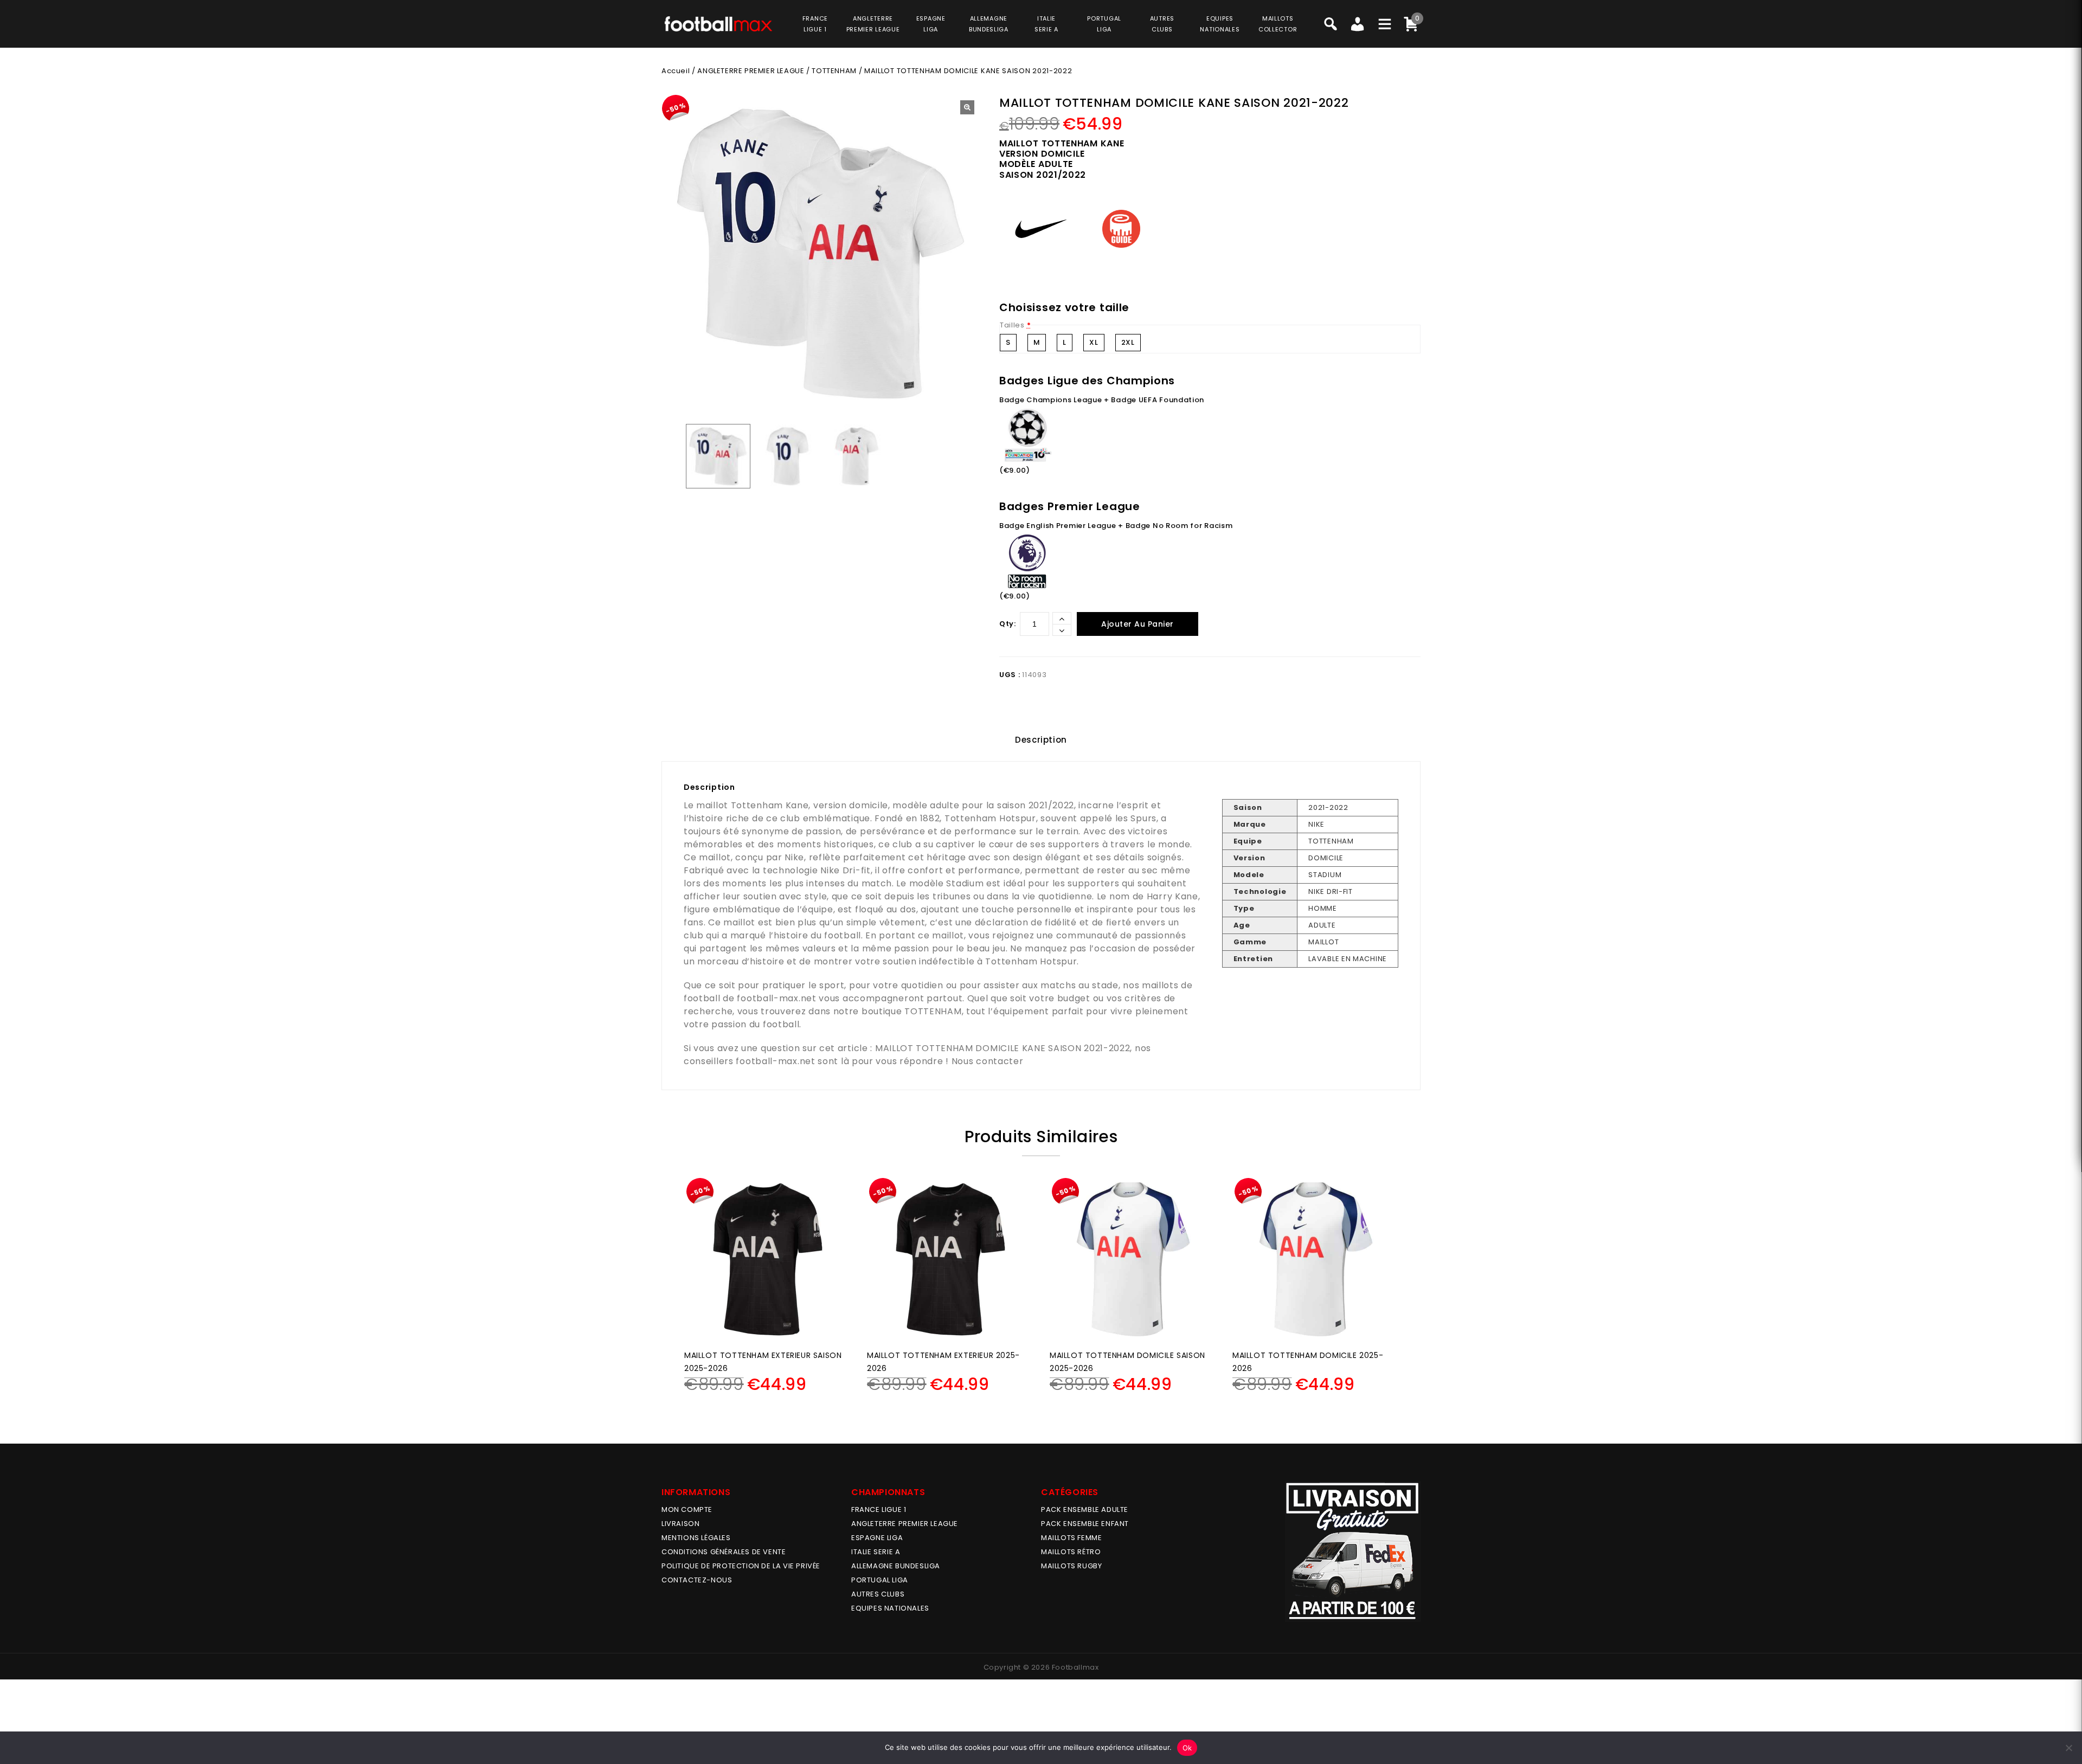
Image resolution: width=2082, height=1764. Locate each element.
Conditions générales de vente (724, 1552)
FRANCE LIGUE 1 (879, 1509)
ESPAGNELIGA (931, 24)
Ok (1187, 1748)
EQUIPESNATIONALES (1220, 24)
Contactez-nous (697, 1580)
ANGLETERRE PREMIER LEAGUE (873, 24)
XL (1094, 342)
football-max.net (776, 998)
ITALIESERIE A (1046, 24)
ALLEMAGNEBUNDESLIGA (989, 24)
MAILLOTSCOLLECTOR (1278, 24)
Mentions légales (696, 1538)
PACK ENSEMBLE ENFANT (1085, 1524)
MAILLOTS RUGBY (1071, 1566)
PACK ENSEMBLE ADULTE (1085, 1509)
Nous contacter (988, 1061)
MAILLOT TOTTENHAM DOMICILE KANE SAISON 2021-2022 (1003, 1048)
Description (1041, 740)
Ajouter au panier (1138, 624)
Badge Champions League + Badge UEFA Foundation (1102, 400)
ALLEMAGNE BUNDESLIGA (896, 1566)
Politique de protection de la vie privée (741, 1566)
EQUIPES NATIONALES (890, 1608)
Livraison (680, 1524)
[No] (2068, 1748)
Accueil (676, 71)
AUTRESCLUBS (1162, 24)
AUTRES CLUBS (878, 1594)
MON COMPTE (687, 1509)
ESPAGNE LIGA (877, 1538)
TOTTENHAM (834, 71)
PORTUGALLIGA (1104, 24)
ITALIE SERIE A (876, 1552)
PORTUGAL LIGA (880, 1580)
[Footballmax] (718, 23)
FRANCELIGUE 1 (815, 24)
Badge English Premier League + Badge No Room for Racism (1116, 526)
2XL (1128, 342)
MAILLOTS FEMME (1071, 1538)
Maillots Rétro (1071, 1552)
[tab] (1041, 740)
